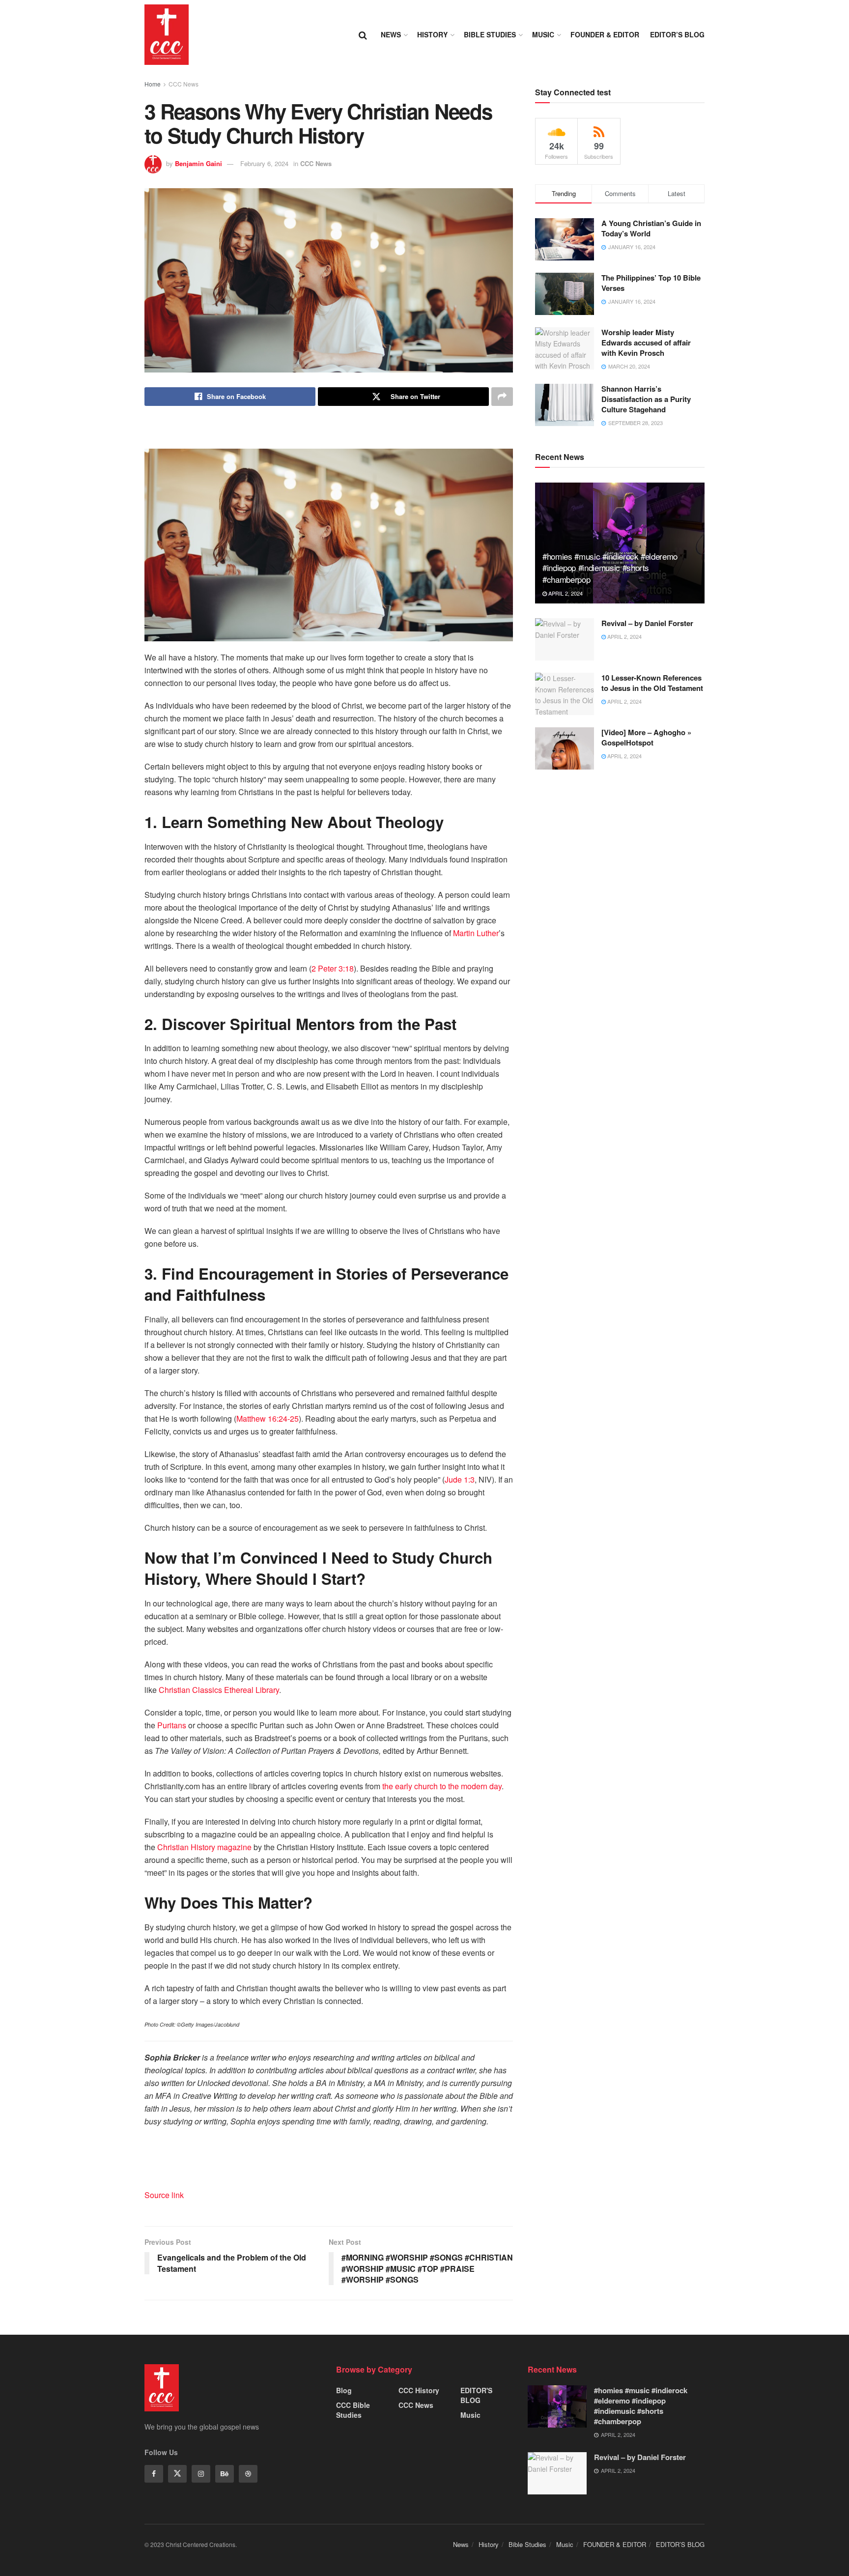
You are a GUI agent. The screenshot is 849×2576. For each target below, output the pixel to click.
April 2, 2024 (565, 593)
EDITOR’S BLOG (677, 34)
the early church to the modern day (442, 1786)
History (432, 34)
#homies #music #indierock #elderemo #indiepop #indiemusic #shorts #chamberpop (610, 568)
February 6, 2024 (264, 163)
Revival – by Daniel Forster (647, 623)
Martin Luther (476, 933)
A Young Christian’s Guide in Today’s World (651, 228)
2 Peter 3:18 (333, 968)
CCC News (184, 84)
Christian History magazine (204, 1847)
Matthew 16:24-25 (268, 1418)
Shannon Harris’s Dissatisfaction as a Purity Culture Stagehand (646, 399)
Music (543, 34)
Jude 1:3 (460, 1479)
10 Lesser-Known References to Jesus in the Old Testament (652, 683)
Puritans (172, 1725)
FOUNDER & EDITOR (605, 34)
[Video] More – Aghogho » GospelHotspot (646, 737)
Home (153, 84)
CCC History (419, 2390)
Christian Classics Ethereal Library (219, 1690)
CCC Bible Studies (353, 2410)
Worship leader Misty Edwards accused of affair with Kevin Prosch (646, 343)
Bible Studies (490, 34)
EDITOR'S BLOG (476, 2395)
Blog (344, 2390)
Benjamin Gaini (198, 163)
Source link (164, 2195)
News (391, 34)
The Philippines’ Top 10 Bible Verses (651, 283)
